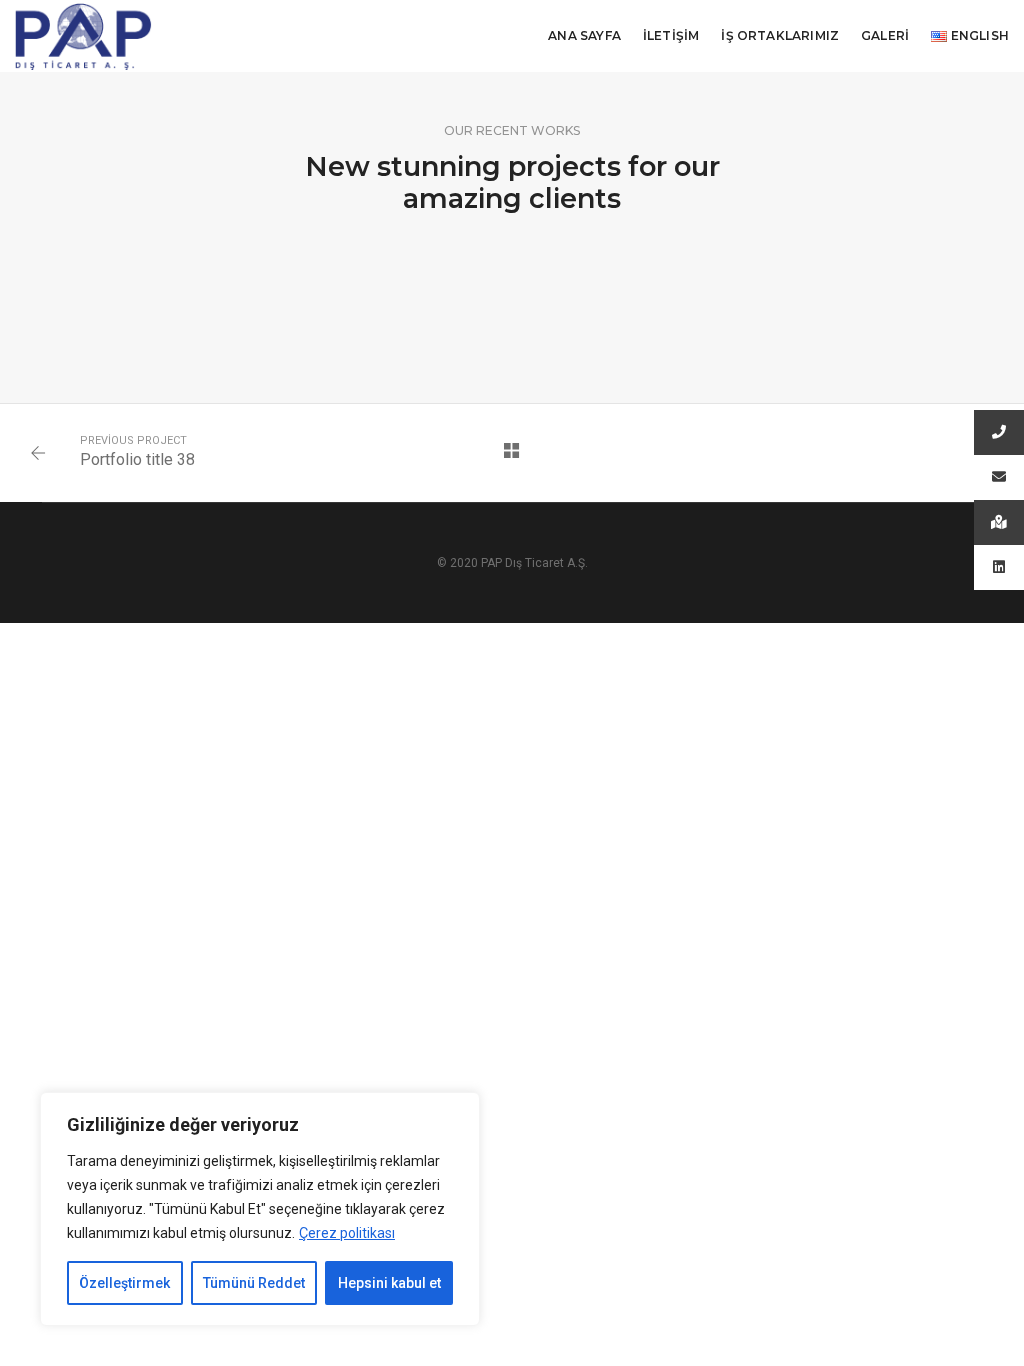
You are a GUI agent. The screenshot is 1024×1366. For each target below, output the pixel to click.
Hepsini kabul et (389, 1283)
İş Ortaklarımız (780, 35)
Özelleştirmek (124, 1283)
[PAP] (83, 35)
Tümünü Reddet (254, 1283)
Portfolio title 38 (137, 459)
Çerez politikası (347, 1233)
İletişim (671, 35)
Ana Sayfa (584, 35)
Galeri (885, 35)
